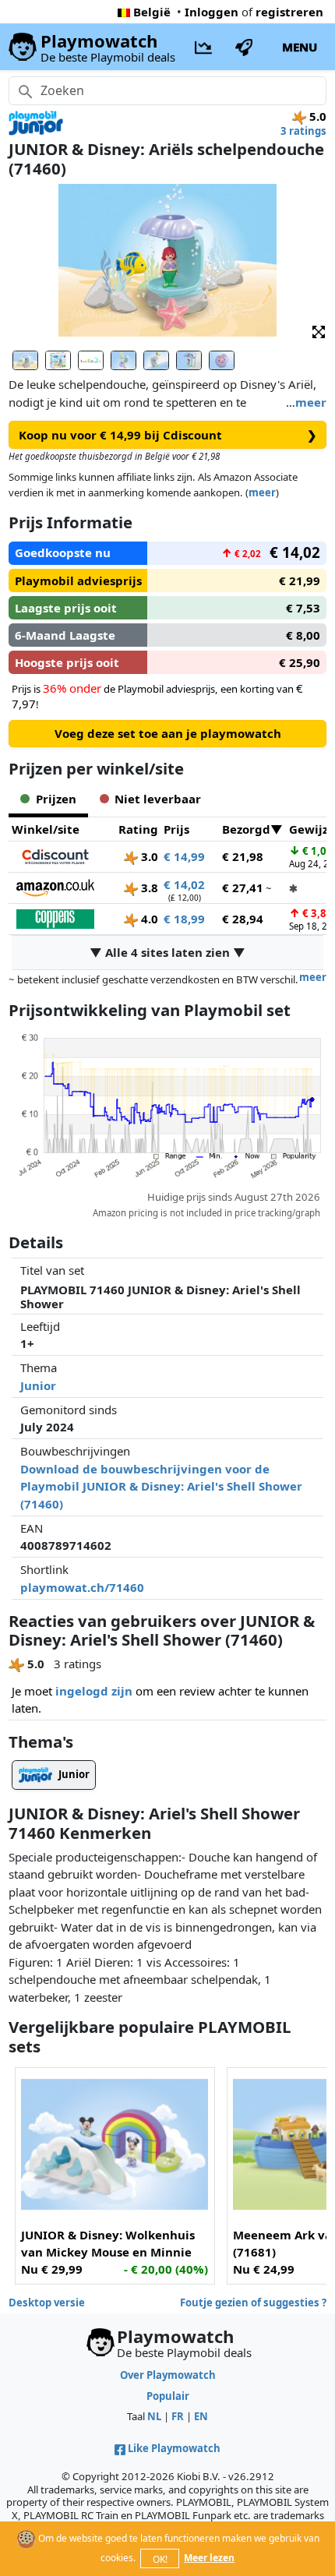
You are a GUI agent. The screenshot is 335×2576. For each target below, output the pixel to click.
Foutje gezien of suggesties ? (253, 2303)
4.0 (148, 919)
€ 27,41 (243, 887)
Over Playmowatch (168, 2375)
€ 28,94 (243, 919)
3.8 (148, 887)
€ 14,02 (184, 884)
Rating (138, 829)
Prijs (176, 829)
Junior (38, 1385)
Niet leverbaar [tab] (158, 799)
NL (154, 2416)
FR (178, 2416)
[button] (319, 331)
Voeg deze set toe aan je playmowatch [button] (168, 733)
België (152, 12)
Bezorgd (246, 829)
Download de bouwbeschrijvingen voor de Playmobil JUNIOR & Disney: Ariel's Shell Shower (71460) (161, 1486)
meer (311, 402)
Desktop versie (47, 2303)
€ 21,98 (243, 856)
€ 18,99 (184, 919)
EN (201, 2416)
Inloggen (212, 12)
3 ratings (303, 131)
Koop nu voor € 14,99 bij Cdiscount (168, 435)
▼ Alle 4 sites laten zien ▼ (167, 952)
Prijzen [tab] (56, 799)
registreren (289, 12)
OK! (160, 2559)
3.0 (148, 856)
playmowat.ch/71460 (82, 1587)
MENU (300, 47)
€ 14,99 (184, 856)
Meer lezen (209, 2558)
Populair (168, 2396)
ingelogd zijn (94, 1691)
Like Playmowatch (174, 2448)
